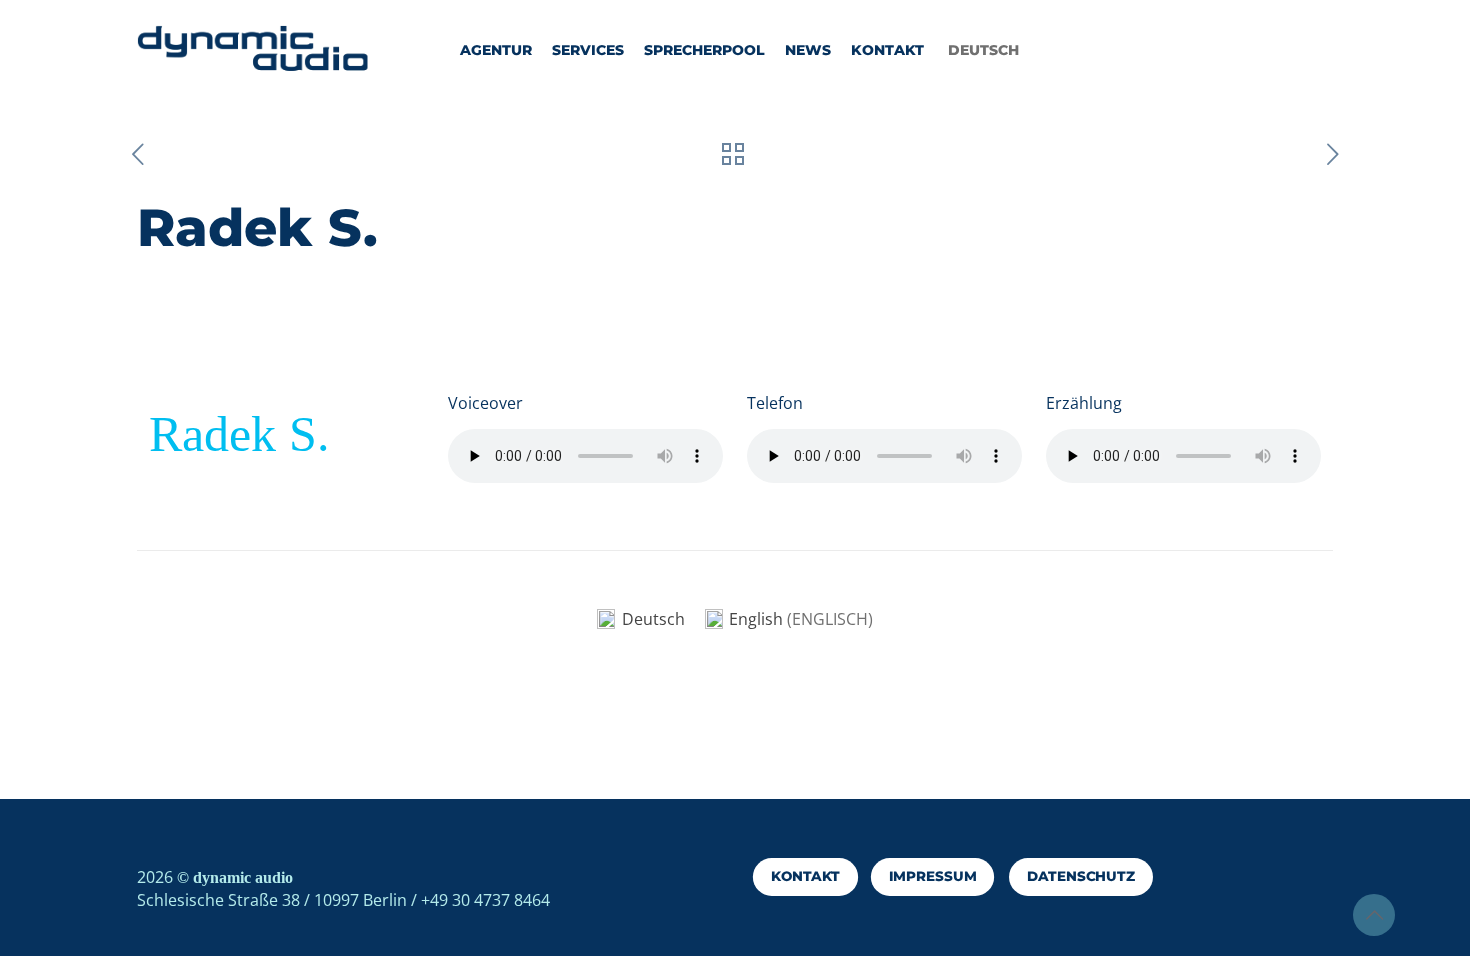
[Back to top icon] (1374, 915)
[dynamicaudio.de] (253, 50)
